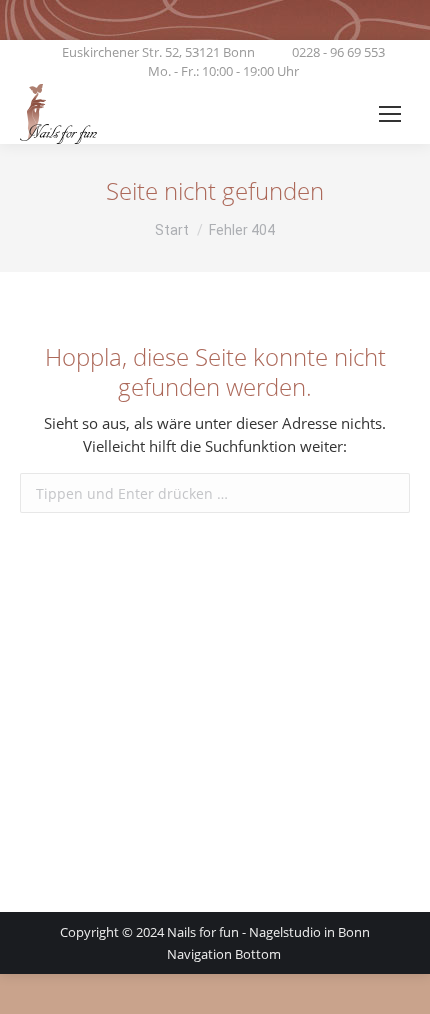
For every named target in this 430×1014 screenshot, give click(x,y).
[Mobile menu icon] (390, 114)
